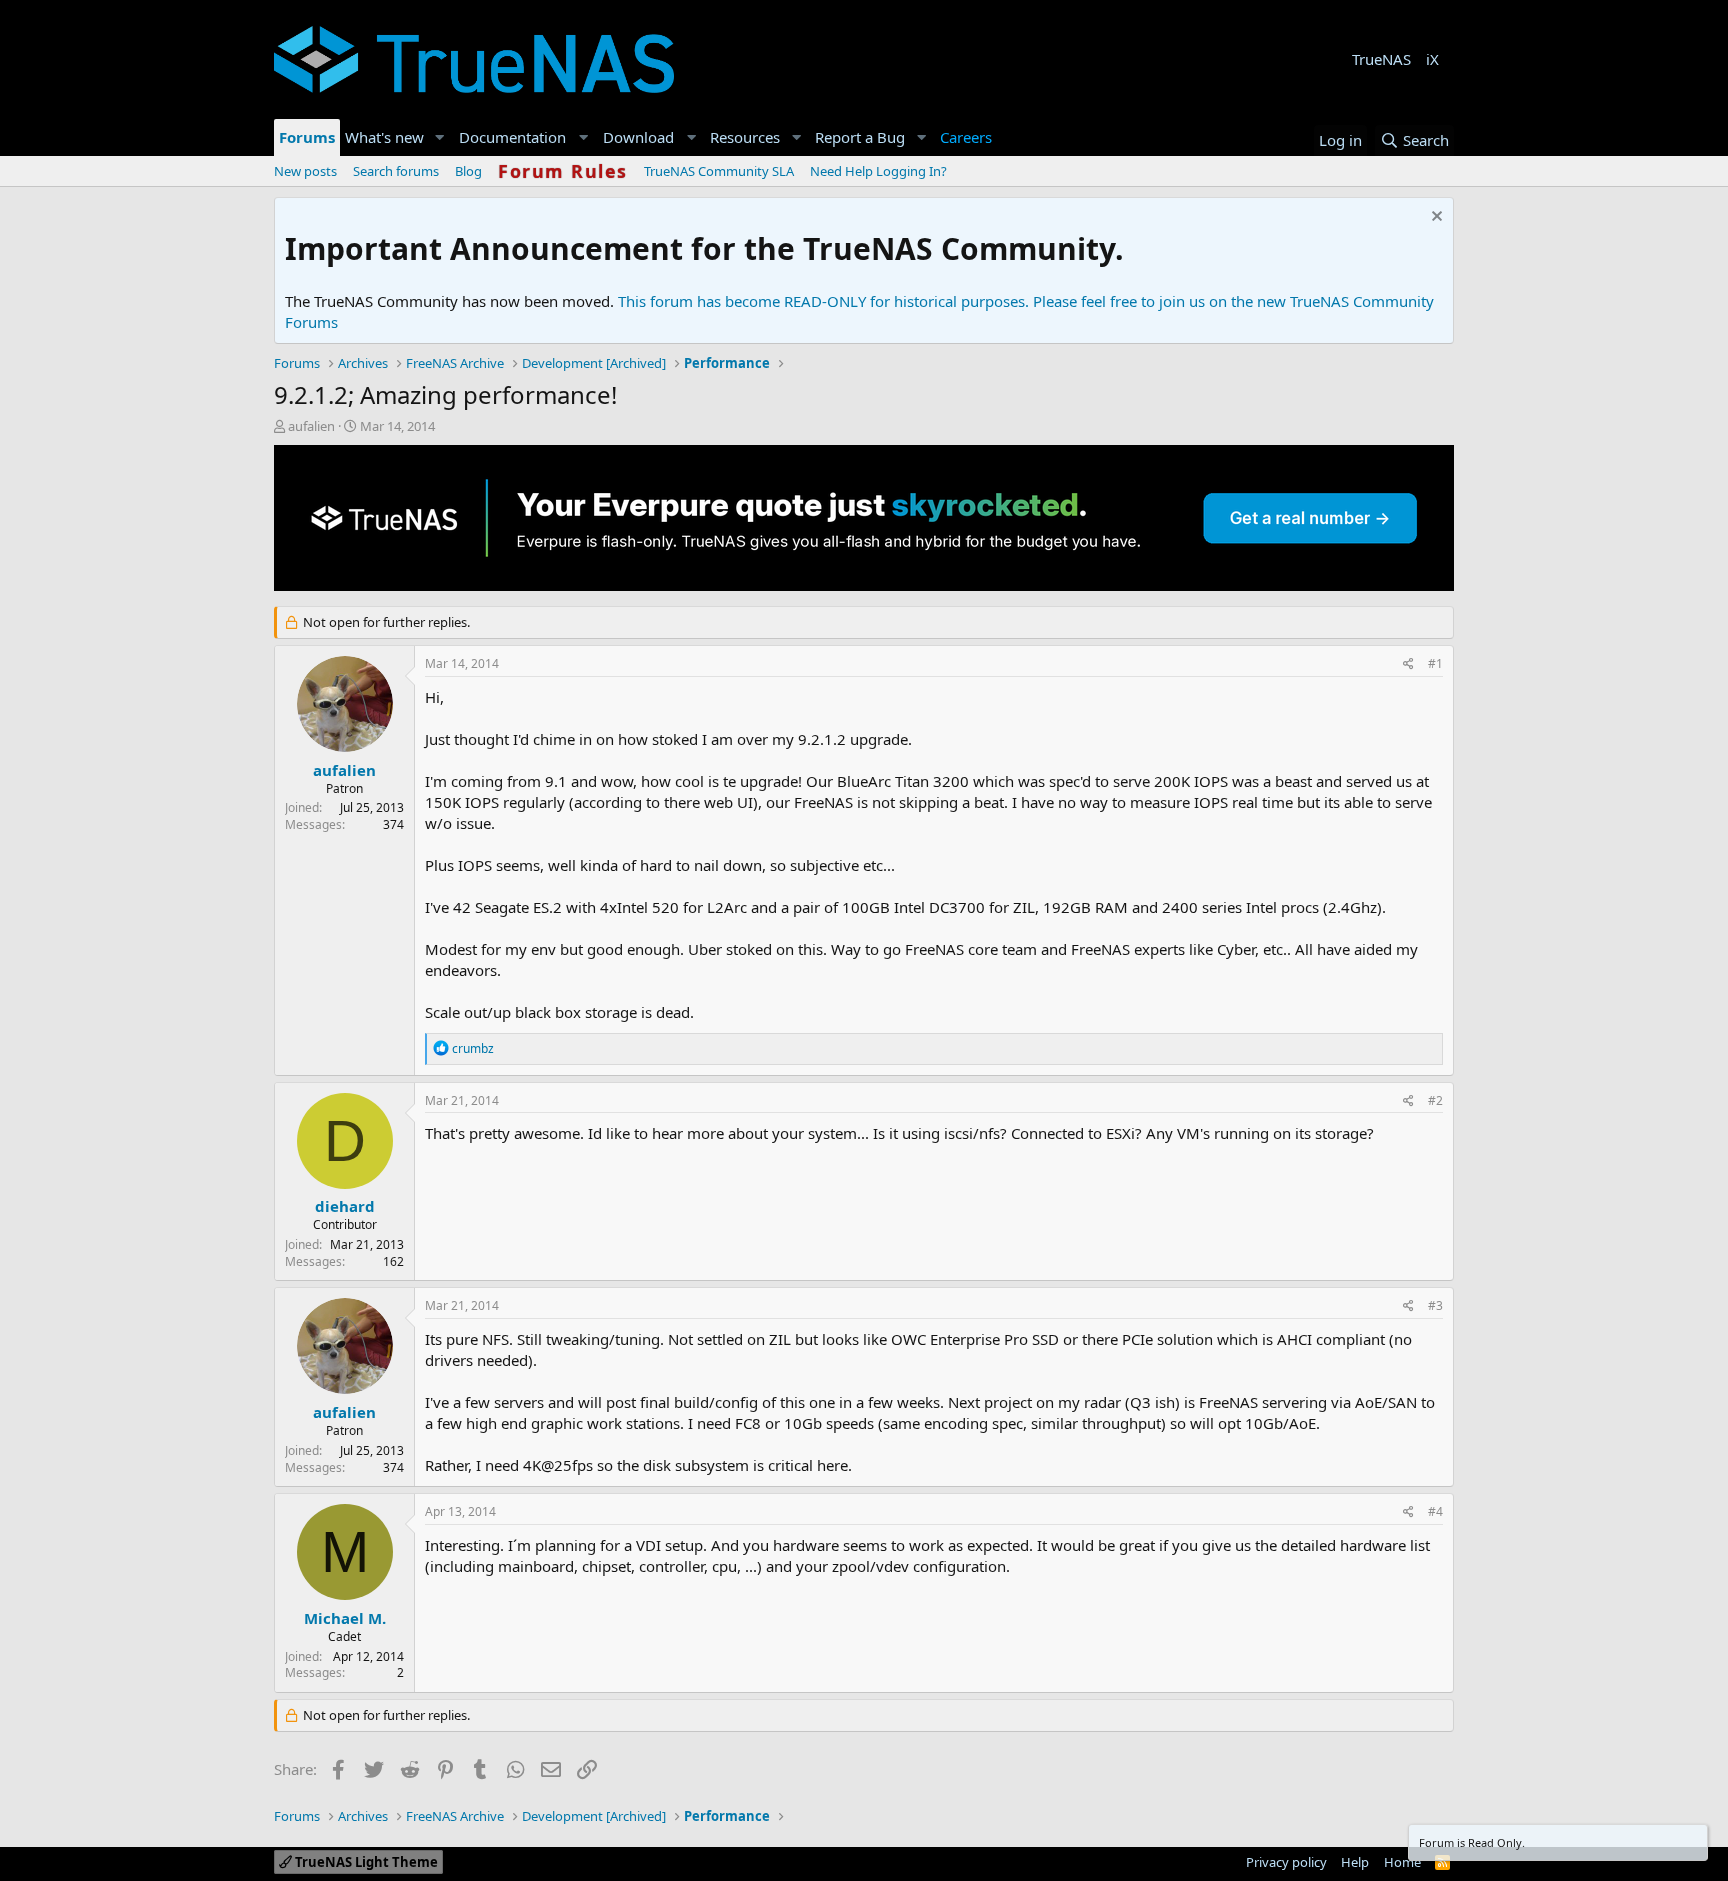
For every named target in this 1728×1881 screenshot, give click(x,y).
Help (1355, 1862)
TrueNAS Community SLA (719, 171)
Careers (966, 137)
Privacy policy (1286, 1862)
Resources (745, 137)
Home (1402, 1862)
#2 (1435, 1100)
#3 (1435, 1305)
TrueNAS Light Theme (365, 1862)
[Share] (1408, 664)
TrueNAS (1381, 59)
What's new (384, 137)
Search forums (396, 171)
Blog (468, 171)
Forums (307, 137)
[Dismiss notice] (1434, 218)
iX (1432, 59)
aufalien (311, 426)
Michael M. (345, 1618)
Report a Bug (860, 137)
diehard (345, 1206)
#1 (1435, 663)
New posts (305, 171)
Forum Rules (563, 171)
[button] (440, 137)
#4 (1435, 1511)
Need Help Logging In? (878, 171)
